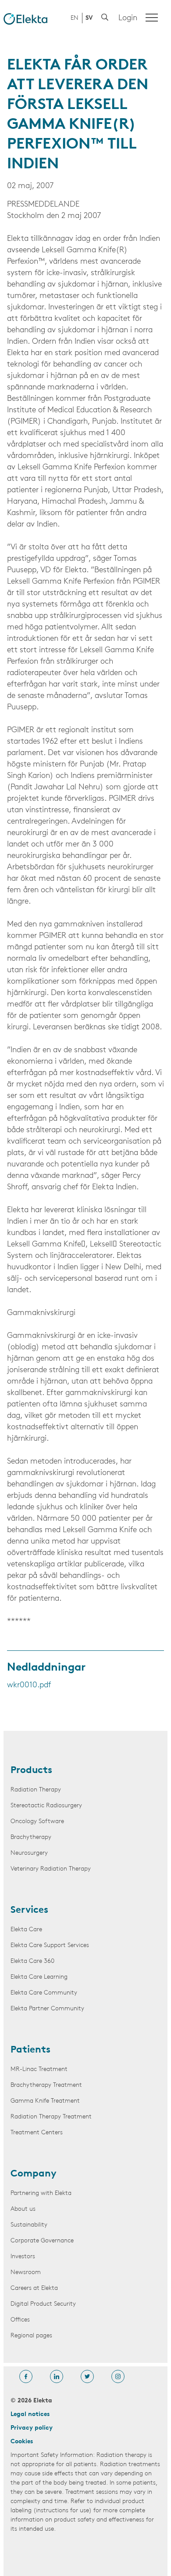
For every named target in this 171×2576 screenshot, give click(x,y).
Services (29, 1911)
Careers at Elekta (34, 2288)
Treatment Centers (37, 2133)
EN (75, 18)
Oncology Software (37, 1822)
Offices (20, 2320)
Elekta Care (26, 1930)
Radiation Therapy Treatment (51, 2117)
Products (31, 1771)
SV (89, 18)
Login (128, 18)
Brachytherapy (31, 1837)
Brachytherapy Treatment (46, 2085)
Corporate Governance (42, 2241)
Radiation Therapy (36, 1790)
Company (34, 2174)
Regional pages (31, 2336)
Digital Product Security (43, 2304)
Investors (23, 2257)
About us (23, 2209)
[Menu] (152, 18)
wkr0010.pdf (29, 1686)
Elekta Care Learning (39, 1977)
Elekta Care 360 (32, 1961)
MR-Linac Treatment (39, 2069)
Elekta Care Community (44, 1993)
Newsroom (26, 2273)
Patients (30, 2050)
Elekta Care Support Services (50, 1946)
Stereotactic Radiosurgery (46, 1806)
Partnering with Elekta (41, 2193)
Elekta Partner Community (47, 2009)
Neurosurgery (29, 1853)
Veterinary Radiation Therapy (51, 1869)
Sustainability (29, 2225)
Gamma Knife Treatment (45, 2101)
